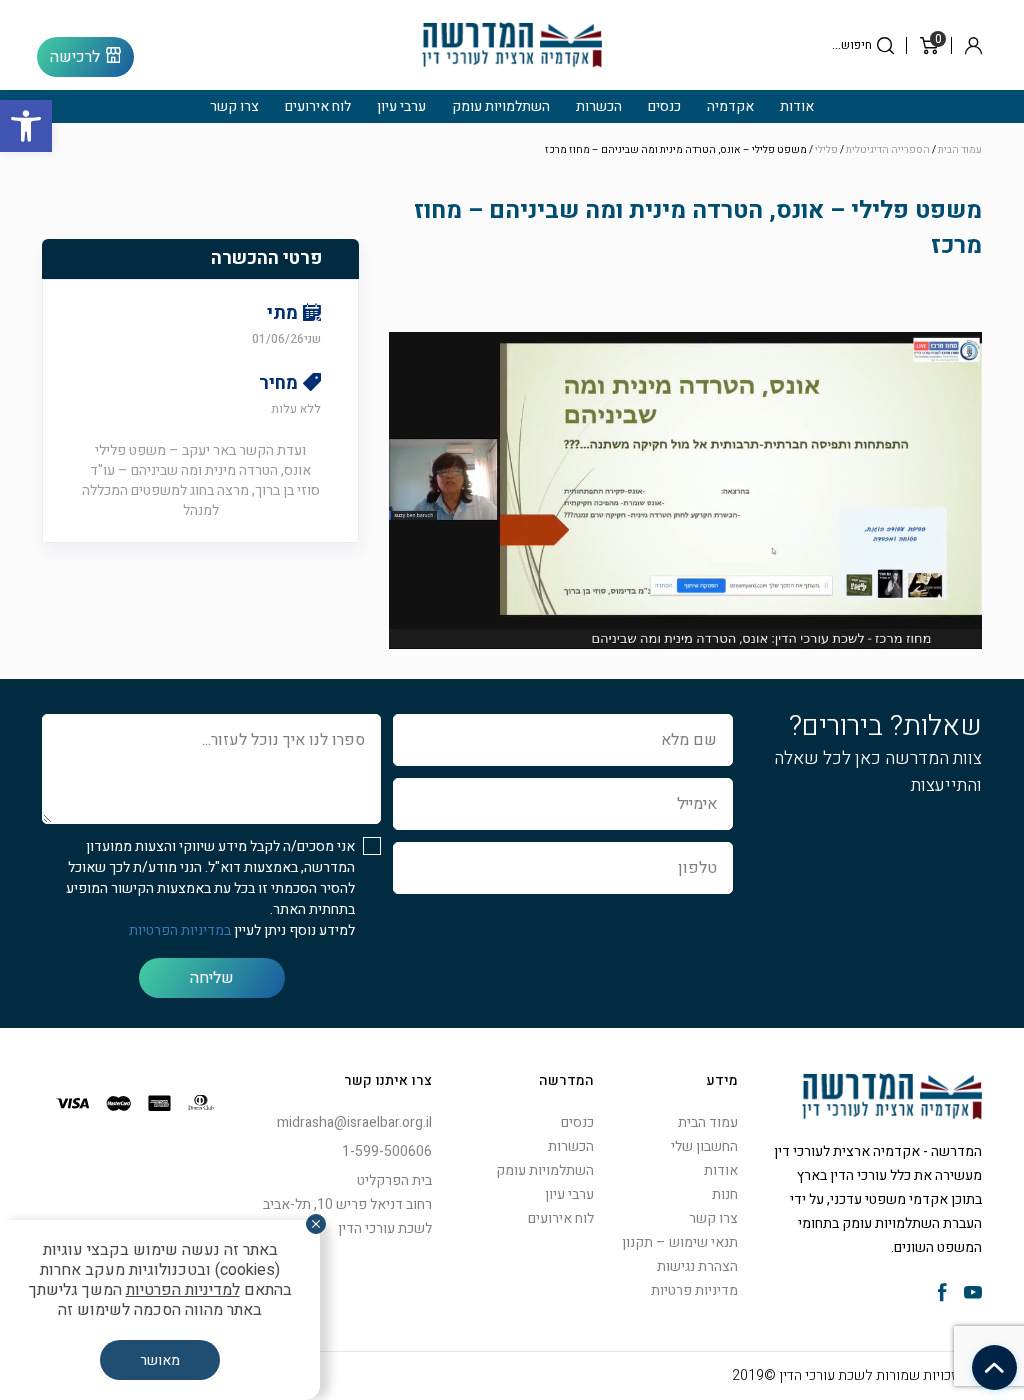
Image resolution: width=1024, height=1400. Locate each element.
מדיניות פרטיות (694, 1290)
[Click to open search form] (885, 45)
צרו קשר (234, 106)
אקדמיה (730, 106)
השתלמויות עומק (501, 106)
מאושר (160, 1360)
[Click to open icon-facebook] (942, 1294)
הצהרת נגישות (697, 1266)
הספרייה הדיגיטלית (888, 150)
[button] (26, 126)
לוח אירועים (318, 106)
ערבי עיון (401, 106)
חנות (725, 1194)
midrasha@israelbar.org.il (354, 1122)
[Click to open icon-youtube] (973, 1294)
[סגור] (316, 1224)
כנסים (664, 106)
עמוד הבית (960, 150)
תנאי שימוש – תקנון (680, 1242)
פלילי (826, 150)
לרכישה (75, 57)
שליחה (212, 978)
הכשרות (599, 106)
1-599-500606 (387, 1151)
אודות (797, 106)
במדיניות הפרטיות (180, 930)
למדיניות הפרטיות (183, 1290)
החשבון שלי (704, 1146)
